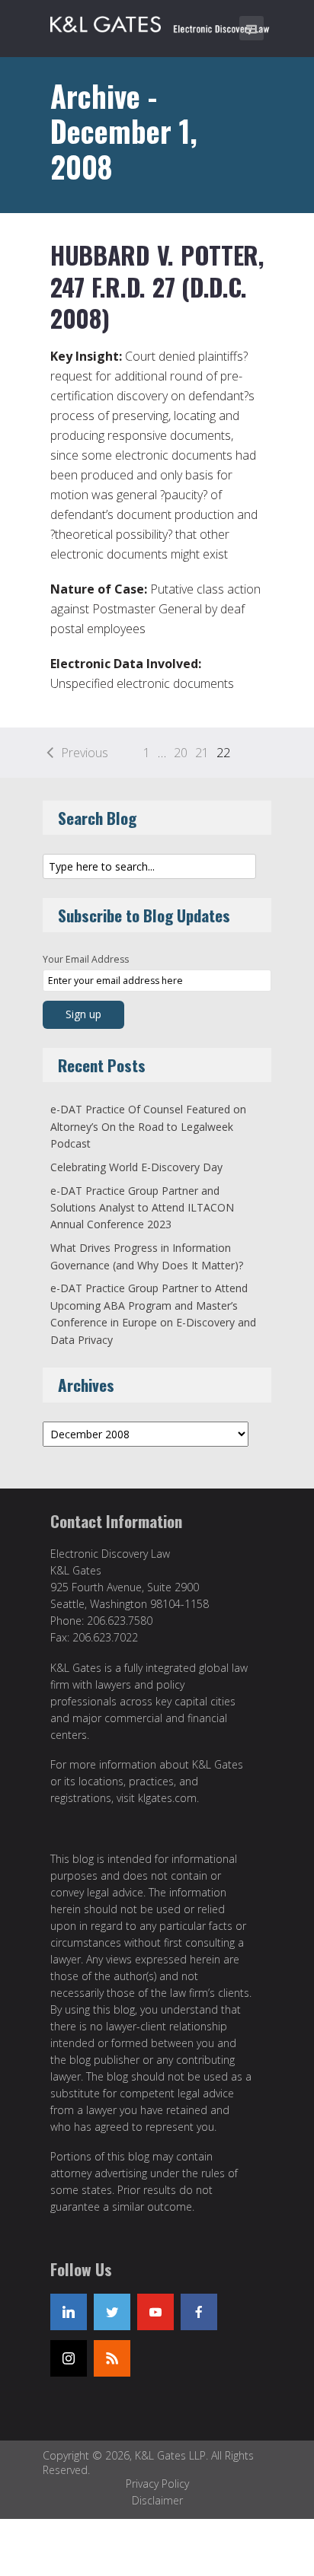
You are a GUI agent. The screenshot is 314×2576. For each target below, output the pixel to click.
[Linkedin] (69, 2312)
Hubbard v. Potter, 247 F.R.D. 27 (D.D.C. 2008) (157, 286)
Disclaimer (157, 2500)
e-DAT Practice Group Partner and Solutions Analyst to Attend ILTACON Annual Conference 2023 (142, 1208)
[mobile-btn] (252, 28)
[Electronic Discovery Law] (161, 21)
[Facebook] (199, 2312)
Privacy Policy (157, 2484)
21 (202, 753)
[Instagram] (69, 2358)
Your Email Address (86, 959)
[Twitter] (112, 2312)
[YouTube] (155, 2312)
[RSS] (112, 2358)
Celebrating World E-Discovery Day (136, 1167)
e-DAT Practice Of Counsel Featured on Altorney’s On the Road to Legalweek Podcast (148, 1126)
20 (181, 753)
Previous (85, 753)
